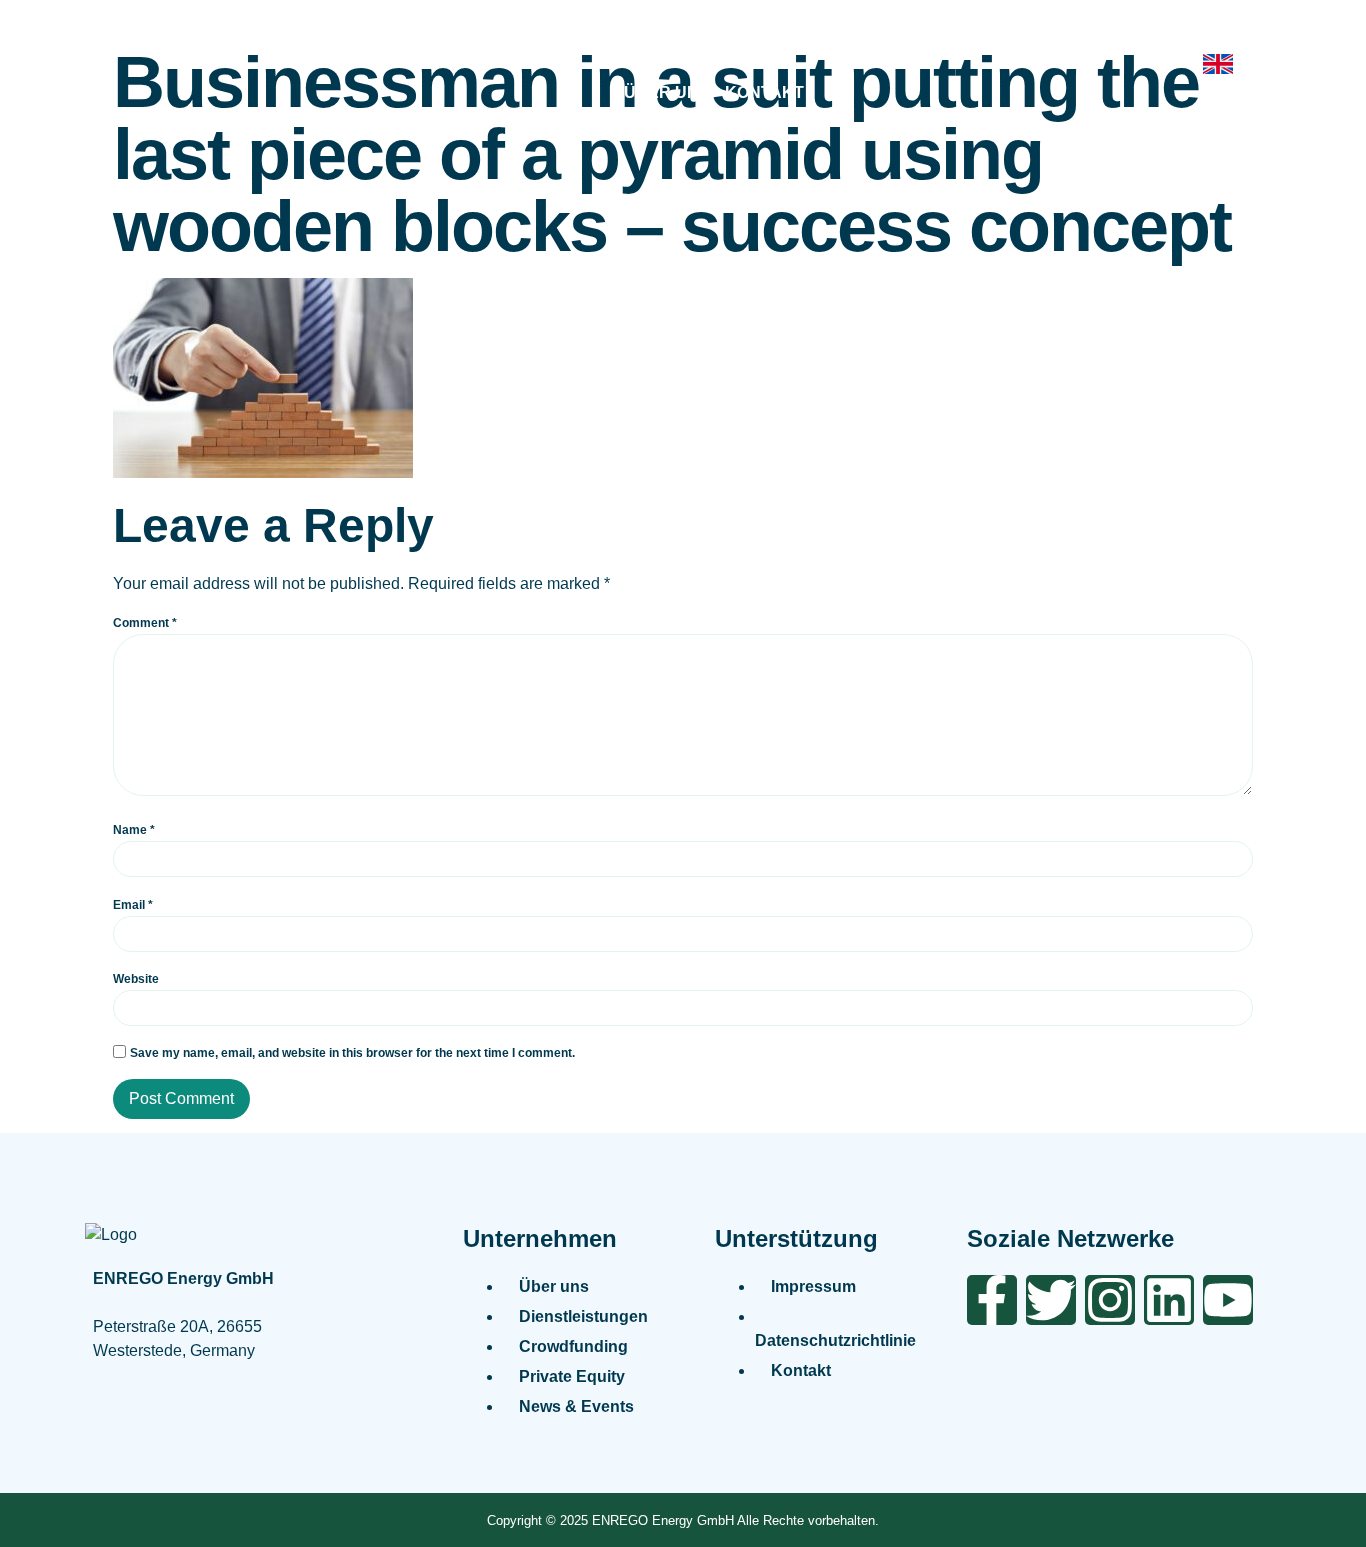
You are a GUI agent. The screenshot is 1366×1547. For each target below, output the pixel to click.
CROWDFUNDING (769, 40)
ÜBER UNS (667, 92)
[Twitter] (1051, 1300)
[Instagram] (1110, 1300)
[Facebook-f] (992, 1300)
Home (379, 40)
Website (136, 979)
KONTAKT (764, 92)
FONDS (881, 40)
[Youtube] (1228, 1300)
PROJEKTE (642, 40)
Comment (145, 623)
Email (133, 905)
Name (134, 830)
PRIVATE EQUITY (991, 40)
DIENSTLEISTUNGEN (500, 40)
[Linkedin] (1169, 1300)
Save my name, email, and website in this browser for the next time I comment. (352, 1053)
